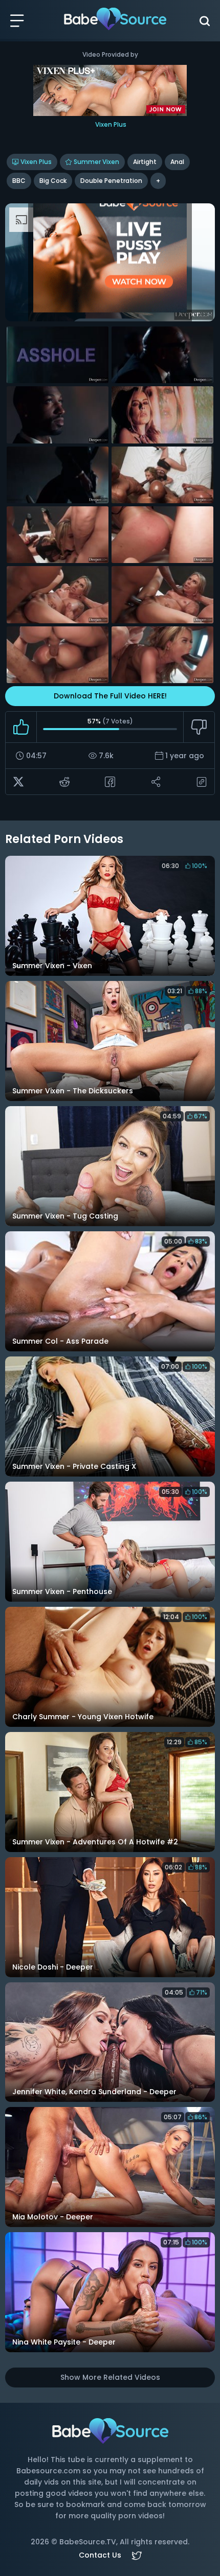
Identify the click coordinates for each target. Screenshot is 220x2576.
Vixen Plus (36, 162)
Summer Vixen (96, 162)
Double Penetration (111, 181)
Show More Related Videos (110, 2377)
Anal (177, 162)
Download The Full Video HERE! (110, 696)
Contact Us (100, 2555)
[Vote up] (21, 727)
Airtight (145, 162)
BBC (19, 181)
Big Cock (53, 181)
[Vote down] (199, 727)
